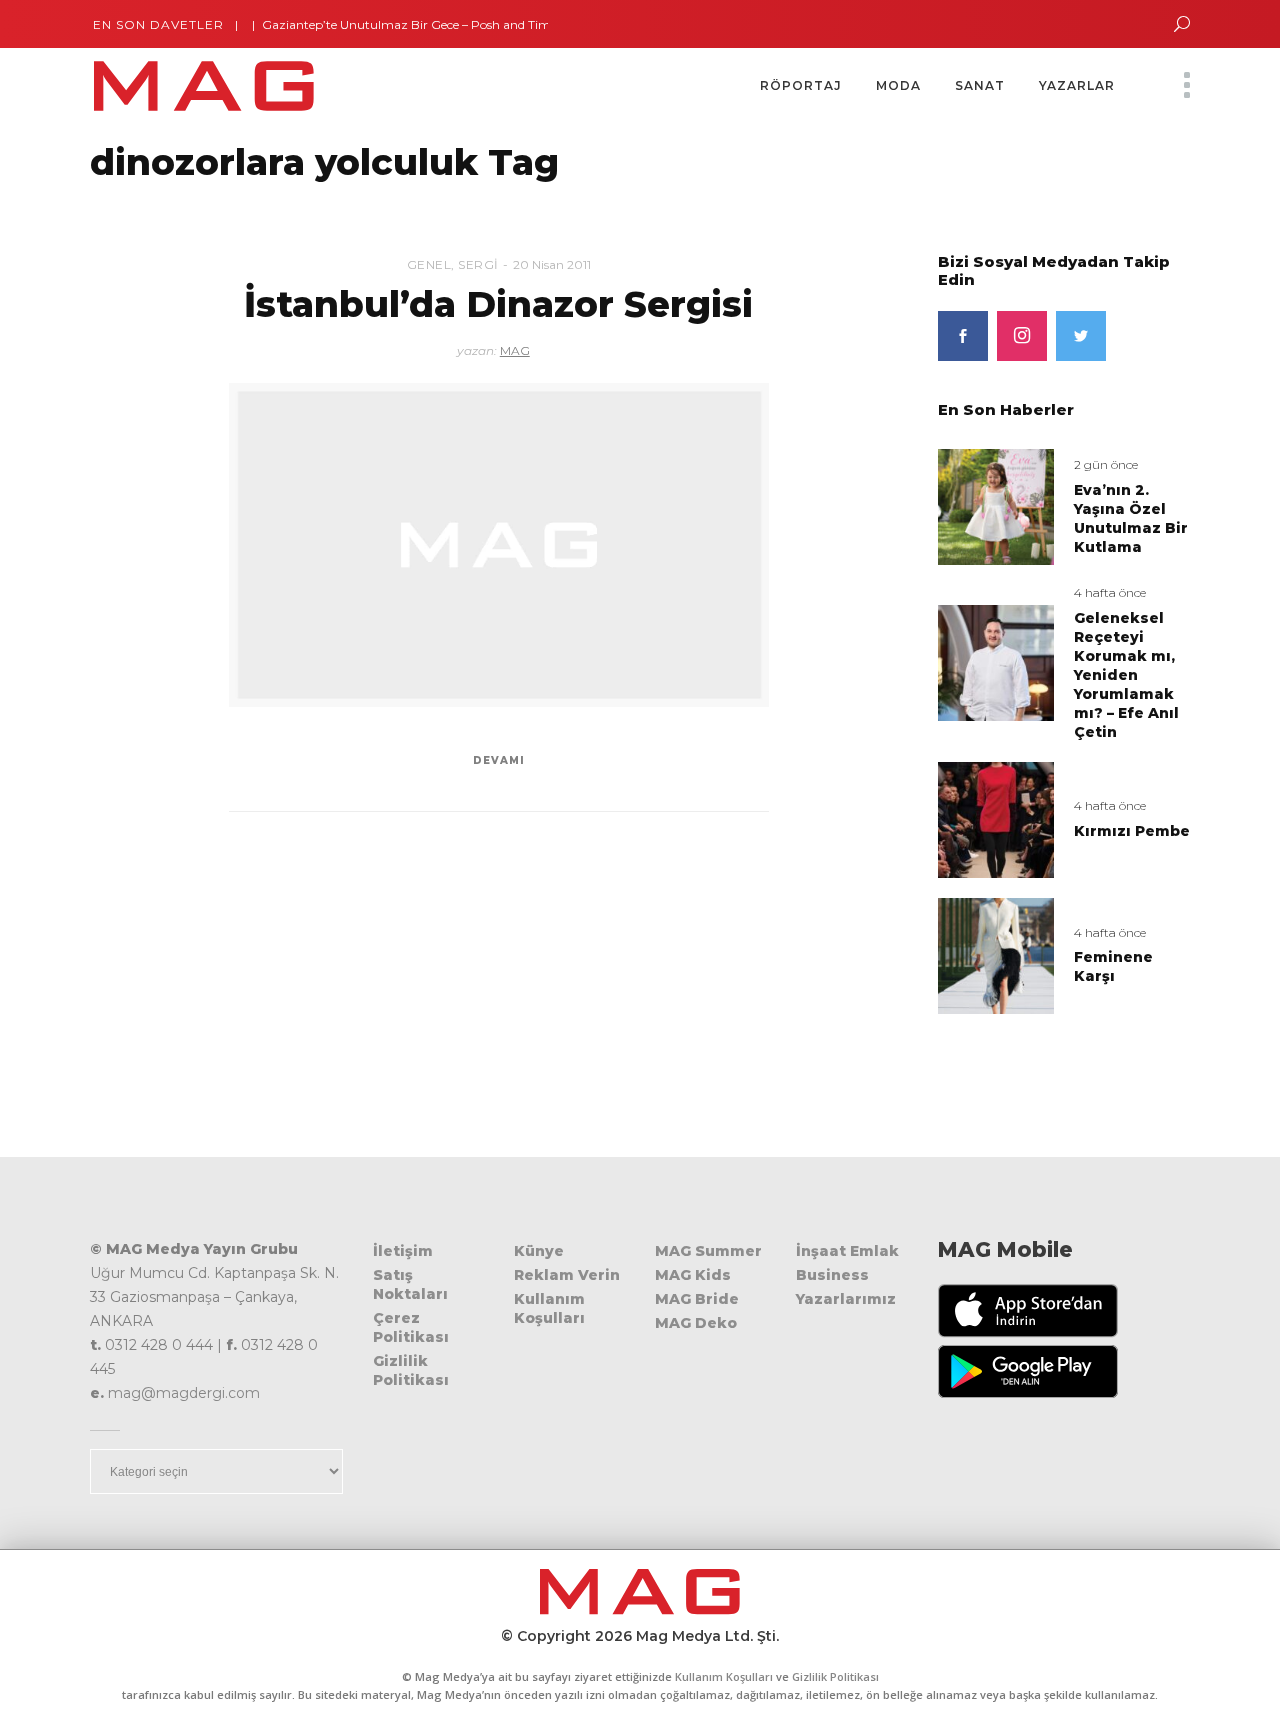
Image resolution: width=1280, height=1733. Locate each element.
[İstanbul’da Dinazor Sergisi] (499, 545)
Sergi (478, 264)
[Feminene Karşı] (996, 954)
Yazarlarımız (846, 1299)
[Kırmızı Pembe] (996, 818)
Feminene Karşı (1113, 966)
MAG (515, 350)
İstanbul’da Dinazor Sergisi (498, 304)
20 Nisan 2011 (552, 264)
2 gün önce (1106, 464)
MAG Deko (696, 1323)
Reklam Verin (567, 1275)
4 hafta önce (1110, 592)
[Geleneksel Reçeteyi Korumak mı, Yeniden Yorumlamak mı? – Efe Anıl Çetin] (996, 662)
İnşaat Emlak (847, 1251)
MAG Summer (708, 1251)
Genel (429, 264)
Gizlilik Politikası (411, 1370)
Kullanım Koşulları (549, 1308)
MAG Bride (697, 1299)
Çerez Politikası (411, 1327)
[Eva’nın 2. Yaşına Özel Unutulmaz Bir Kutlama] (996, 506)
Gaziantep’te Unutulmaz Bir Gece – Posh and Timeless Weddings (421, 24)
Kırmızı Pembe (1132, 831)
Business (832, 1275)
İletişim (403, 1251)
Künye (539, 1251)
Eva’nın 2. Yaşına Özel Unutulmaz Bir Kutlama (1131, 518)
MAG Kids (693, 1275)
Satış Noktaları (410, 1284)
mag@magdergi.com (184, 1393)
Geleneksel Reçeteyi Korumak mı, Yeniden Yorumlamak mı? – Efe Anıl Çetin (1126, 675)
